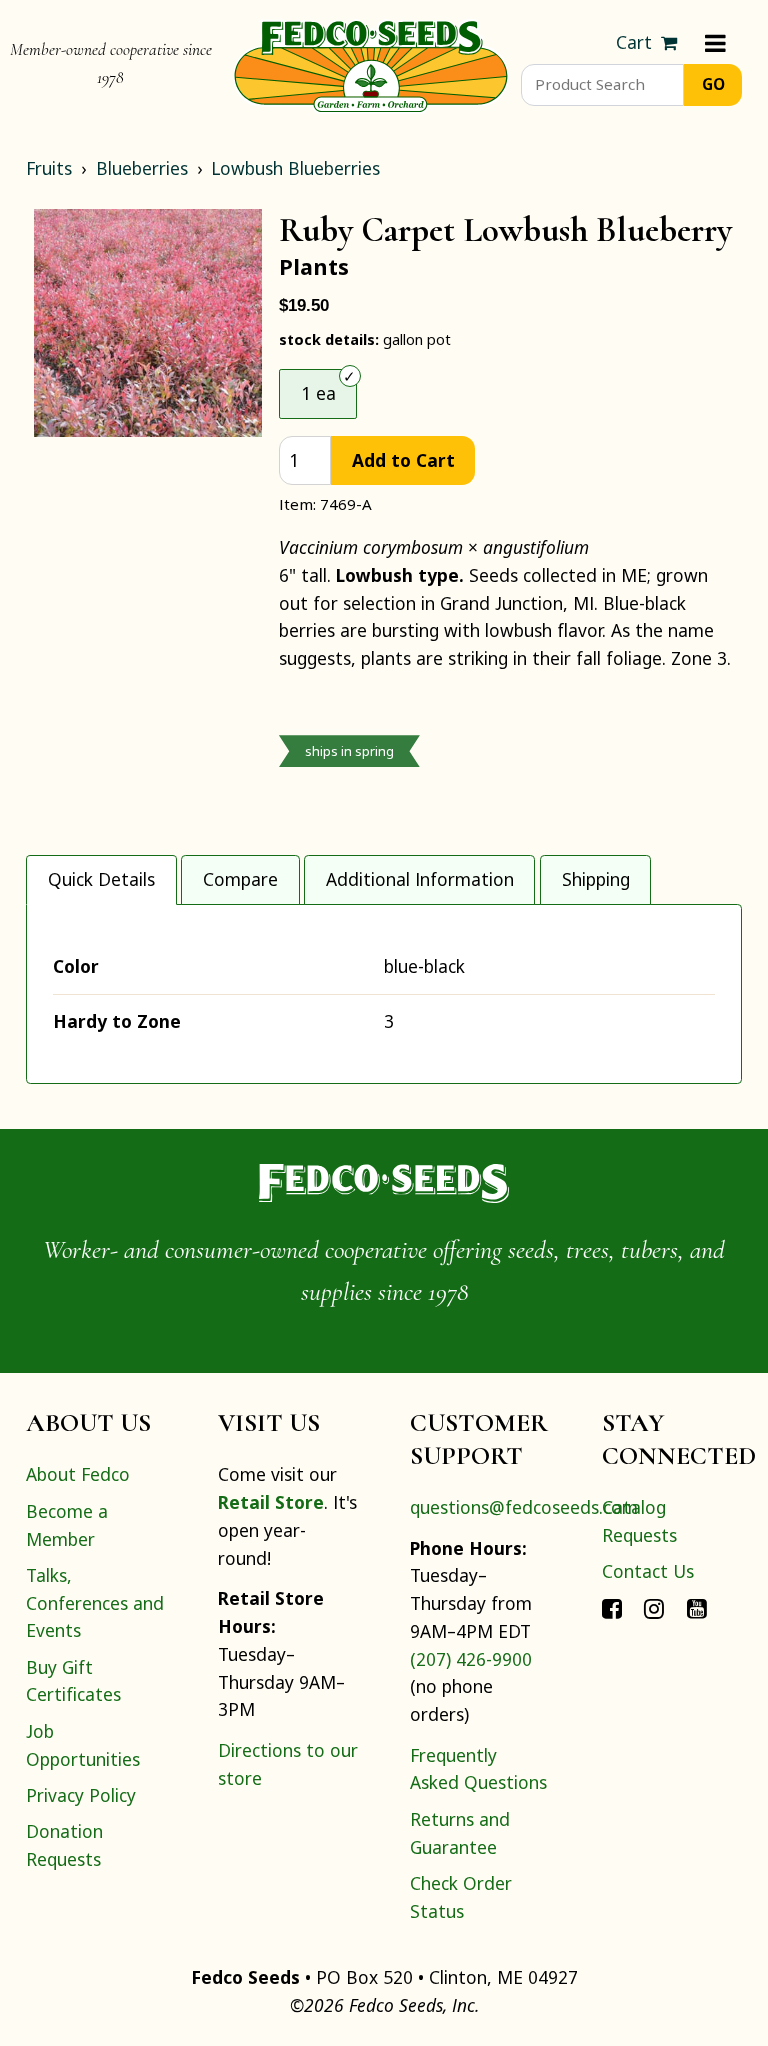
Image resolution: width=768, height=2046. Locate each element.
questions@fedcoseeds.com (524, 1507)
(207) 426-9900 (471, 1659)
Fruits (49, 168)
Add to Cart (403, 460)
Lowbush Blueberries (295, 168)
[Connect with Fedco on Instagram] (654, 1607)
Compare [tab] (240, 879)
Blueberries (142, 168)
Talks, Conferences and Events (95, 1602)
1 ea (318, 393)
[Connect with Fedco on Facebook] (612, 1607)
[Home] (371, 64)
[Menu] (715, 43)
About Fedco (78, 1474)
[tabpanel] (384, 994)
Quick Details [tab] (101, 879)
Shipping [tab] (596, 879)
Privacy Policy (81, 1795)
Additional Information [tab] (420, 879)
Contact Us (648, 1571)
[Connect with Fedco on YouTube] (697, 1607)
